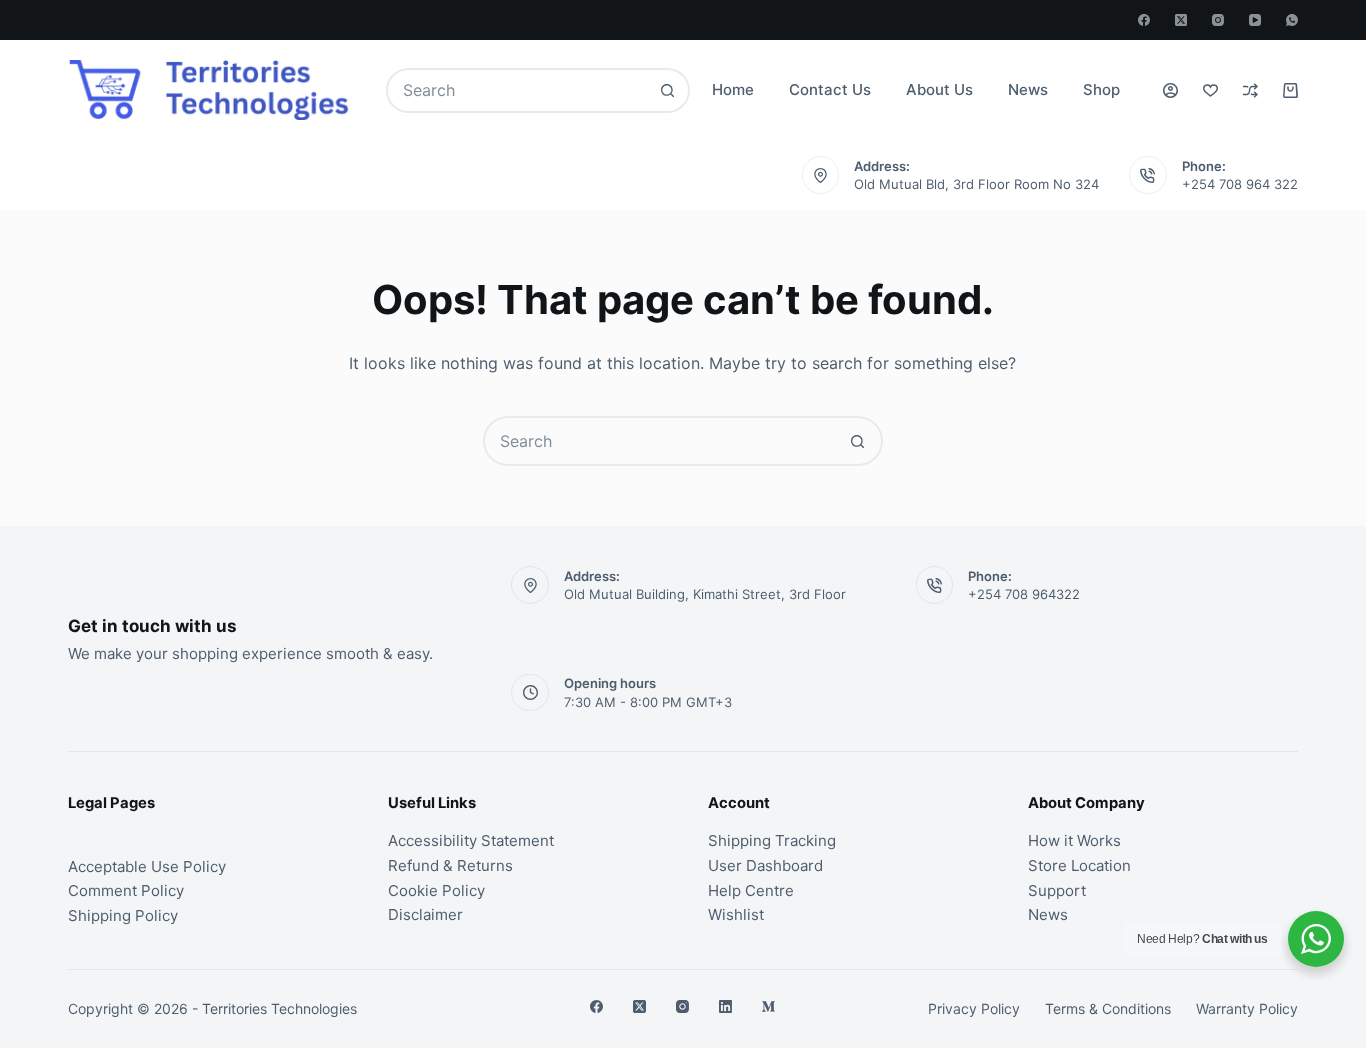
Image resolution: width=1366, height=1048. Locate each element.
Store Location (1079, 865)
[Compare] (1250, 90)
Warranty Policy (1247, 1008)
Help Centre (751, 890)
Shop (1101, 89)
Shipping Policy (123, 915)
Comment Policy (126, 890)
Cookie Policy (436, 890)
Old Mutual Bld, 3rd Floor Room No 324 (976, 184)
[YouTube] (1255, 20)
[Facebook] (1144, 20)
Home (733, 89)
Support (1057, 890)
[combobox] (517, 90)
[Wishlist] (1210, 90)
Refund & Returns (450, 865)
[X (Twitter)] (1181, 20)
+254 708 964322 (1024, 594)
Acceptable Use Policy (147, 866)
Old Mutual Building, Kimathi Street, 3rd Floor (705, 594)
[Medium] (768, 1006)
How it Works (1074, 840)
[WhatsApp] (1292, 20)
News (1028, 89)
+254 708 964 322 (1240, 184)
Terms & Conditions (1108, 1008)
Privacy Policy (974, 1008)
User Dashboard (765, 865)
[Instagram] (1218, 20)
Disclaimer (425, 914)
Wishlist (736, 914)
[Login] (1170, 90)
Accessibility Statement (471, 840)
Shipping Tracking (772, 840)
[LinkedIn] (725, 1006)
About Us (939, 89)
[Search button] (667, 90)
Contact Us (830, 89)
